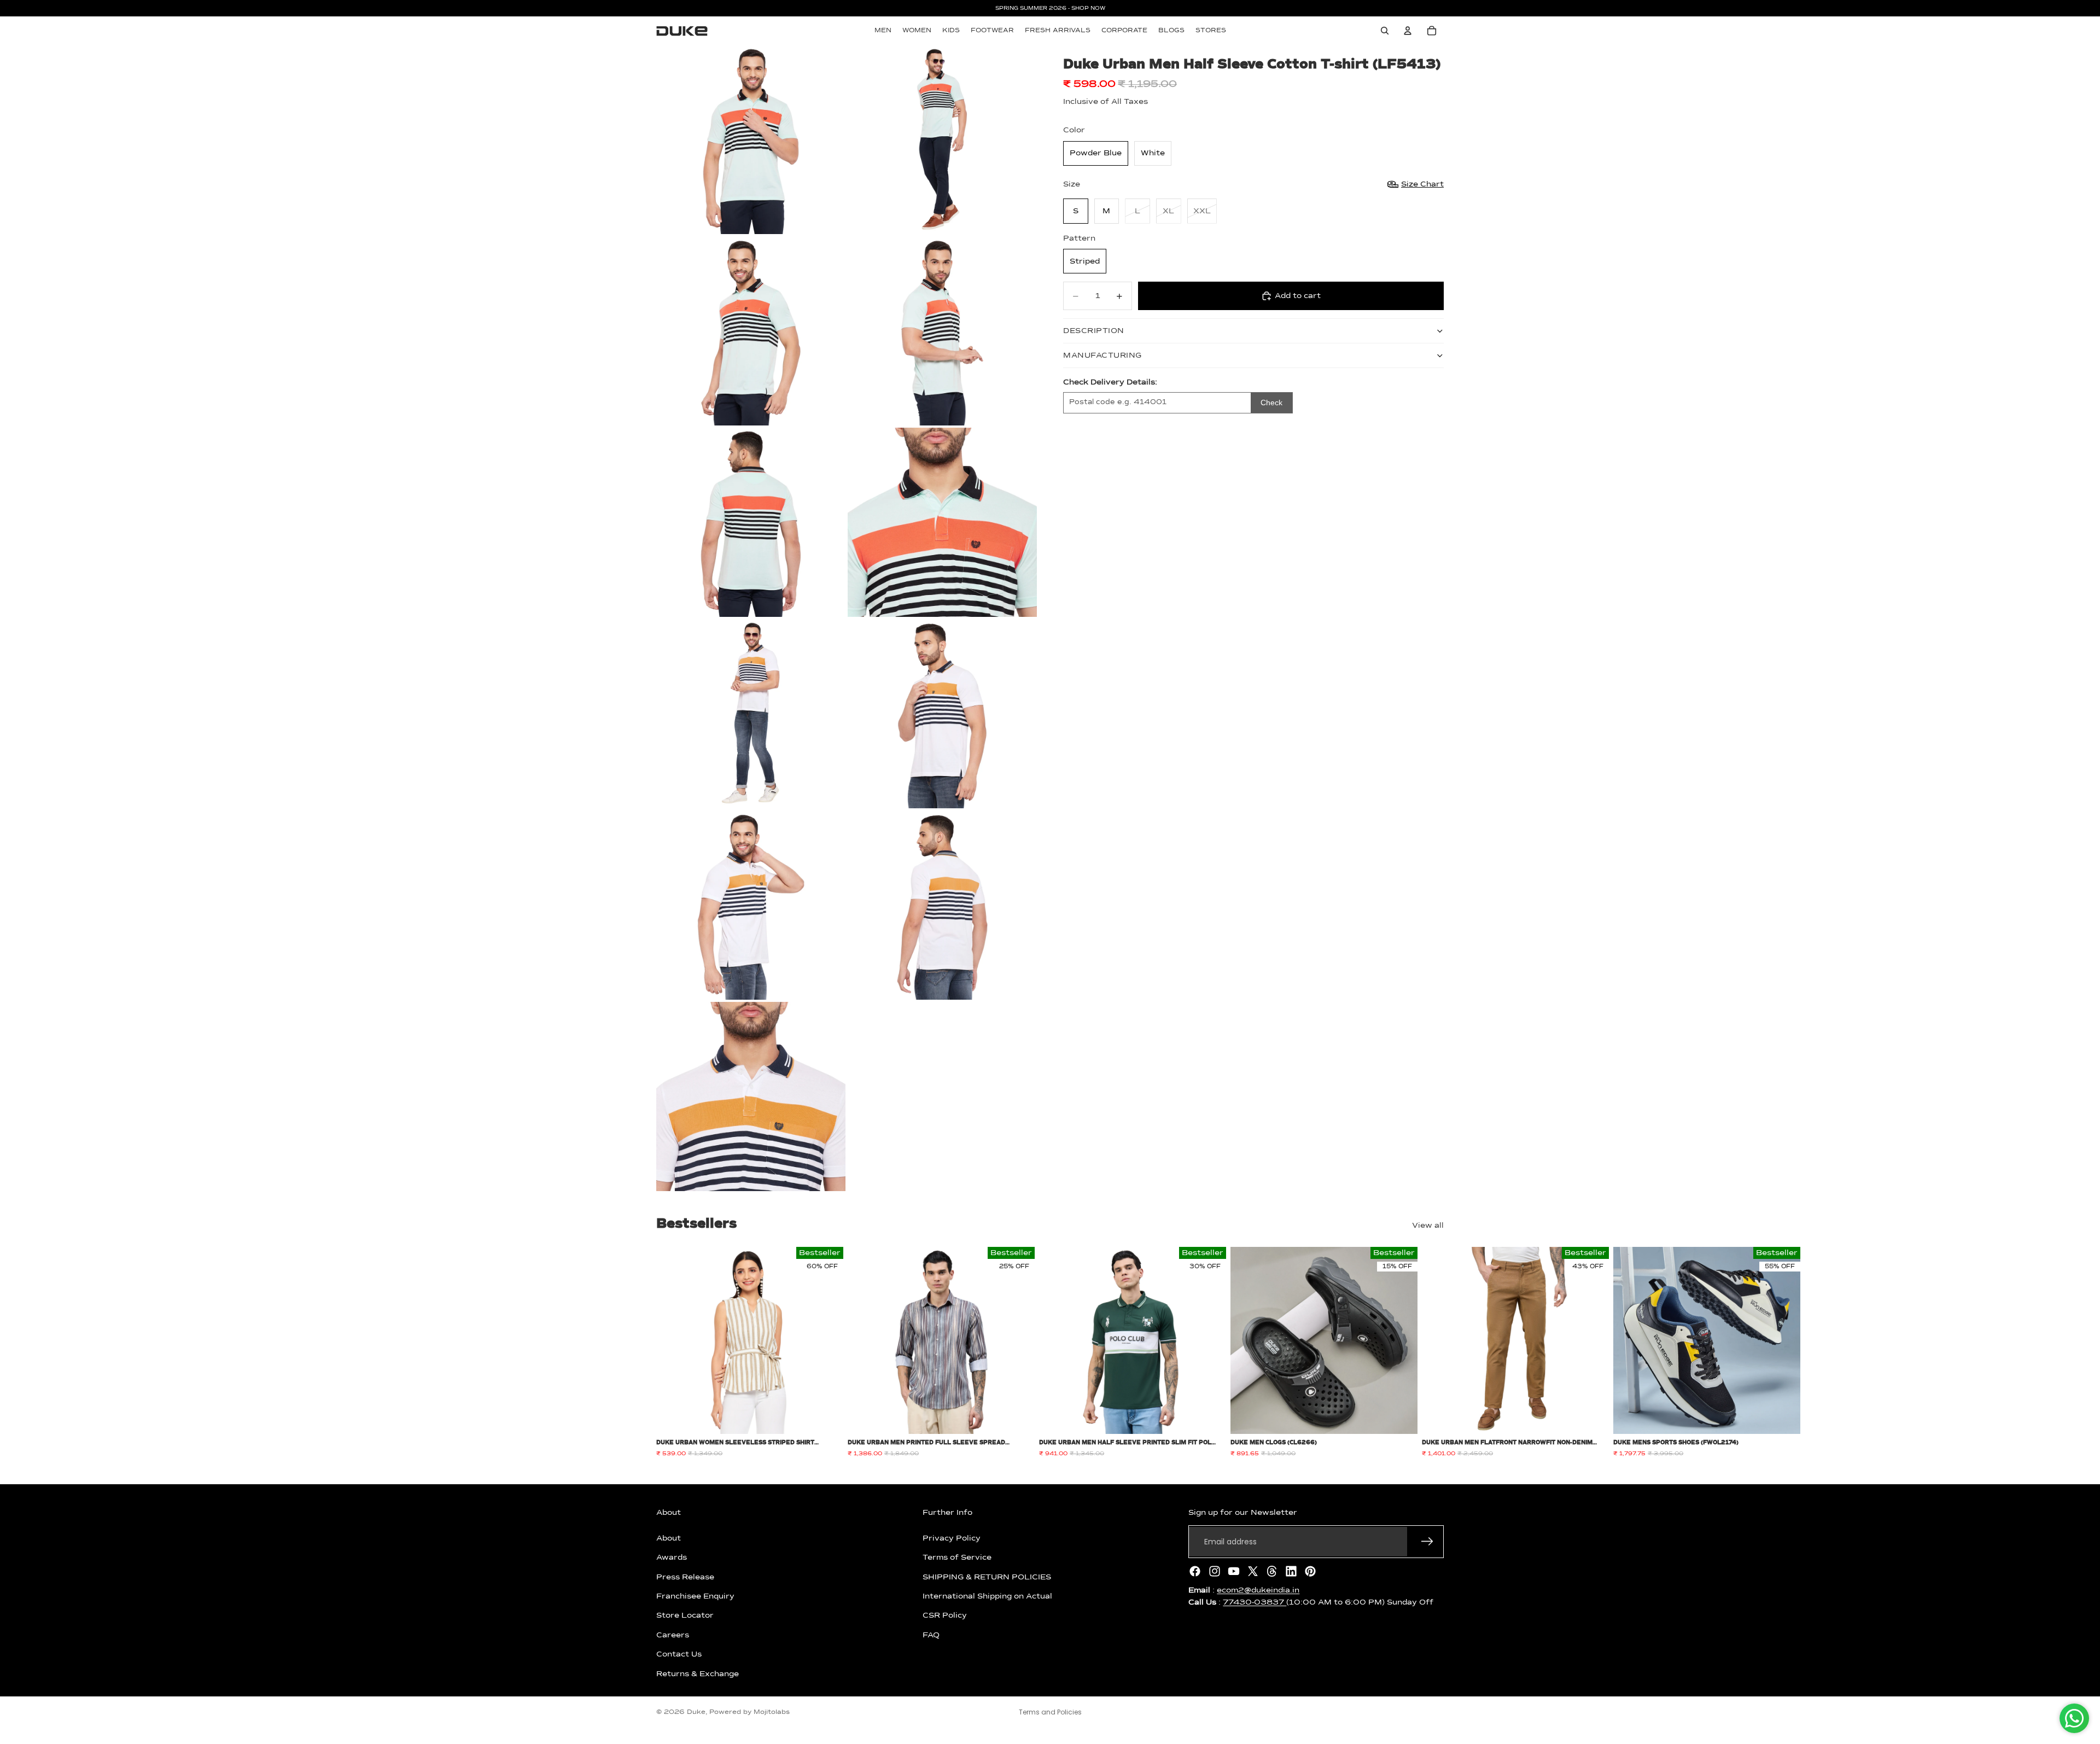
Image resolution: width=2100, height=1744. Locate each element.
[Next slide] (1432, 1352)
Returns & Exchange (698, 1673)
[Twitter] (1253, 1571)
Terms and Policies (1050, 1712)
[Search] (1385, 31)
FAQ (931, 1635)
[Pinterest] (1310, 1571)
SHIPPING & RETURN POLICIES (987, 1577)
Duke (696, 1712)
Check (1271, 403)
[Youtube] (1234, 1571)
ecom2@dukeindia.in (1258, 1590)
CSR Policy (945, 1615)
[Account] (1408, 31)
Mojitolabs (772, 1712)
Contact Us (679, 1654)
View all (1428, 1226)
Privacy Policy (952, 1538)
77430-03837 (1255, 1602)
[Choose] (826, 1418)
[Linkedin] (1291, 1571)
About (669, 1538)
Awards (672, 1558)
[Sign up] (1427, 1542)
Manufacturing (1102, 355)
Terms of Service (957, 1558)
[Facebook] (1195, 1571)
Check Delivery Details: (1110, 382)
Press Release (685, 1577)
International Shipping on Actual (987, 1596)
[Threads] (1272, 1571)
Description (1094, 331)
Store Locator (685, 1615)
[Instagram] (1215, 1571)
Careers (673, 1635)
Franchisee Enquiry (695, 1596)
